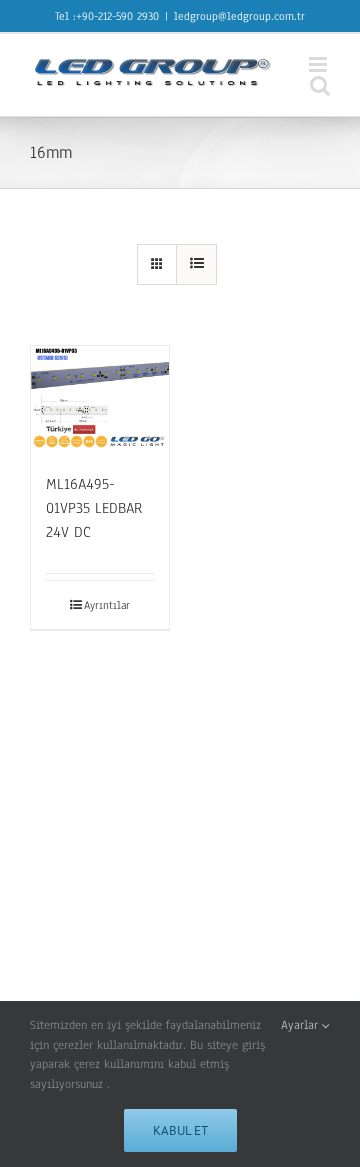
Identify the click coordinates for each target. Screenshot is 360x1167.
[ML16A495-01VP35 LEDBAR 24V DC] (100, 398)
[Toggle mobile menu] (319, 64)
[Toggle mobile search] (320, 85)
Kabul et (180, 1130)
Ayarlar (301, 1025)
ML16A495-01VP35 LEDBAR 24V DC (94, 508)
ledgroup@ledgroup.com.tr (239, 16)
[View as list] (196, 264)
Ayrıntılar (107, 605)
